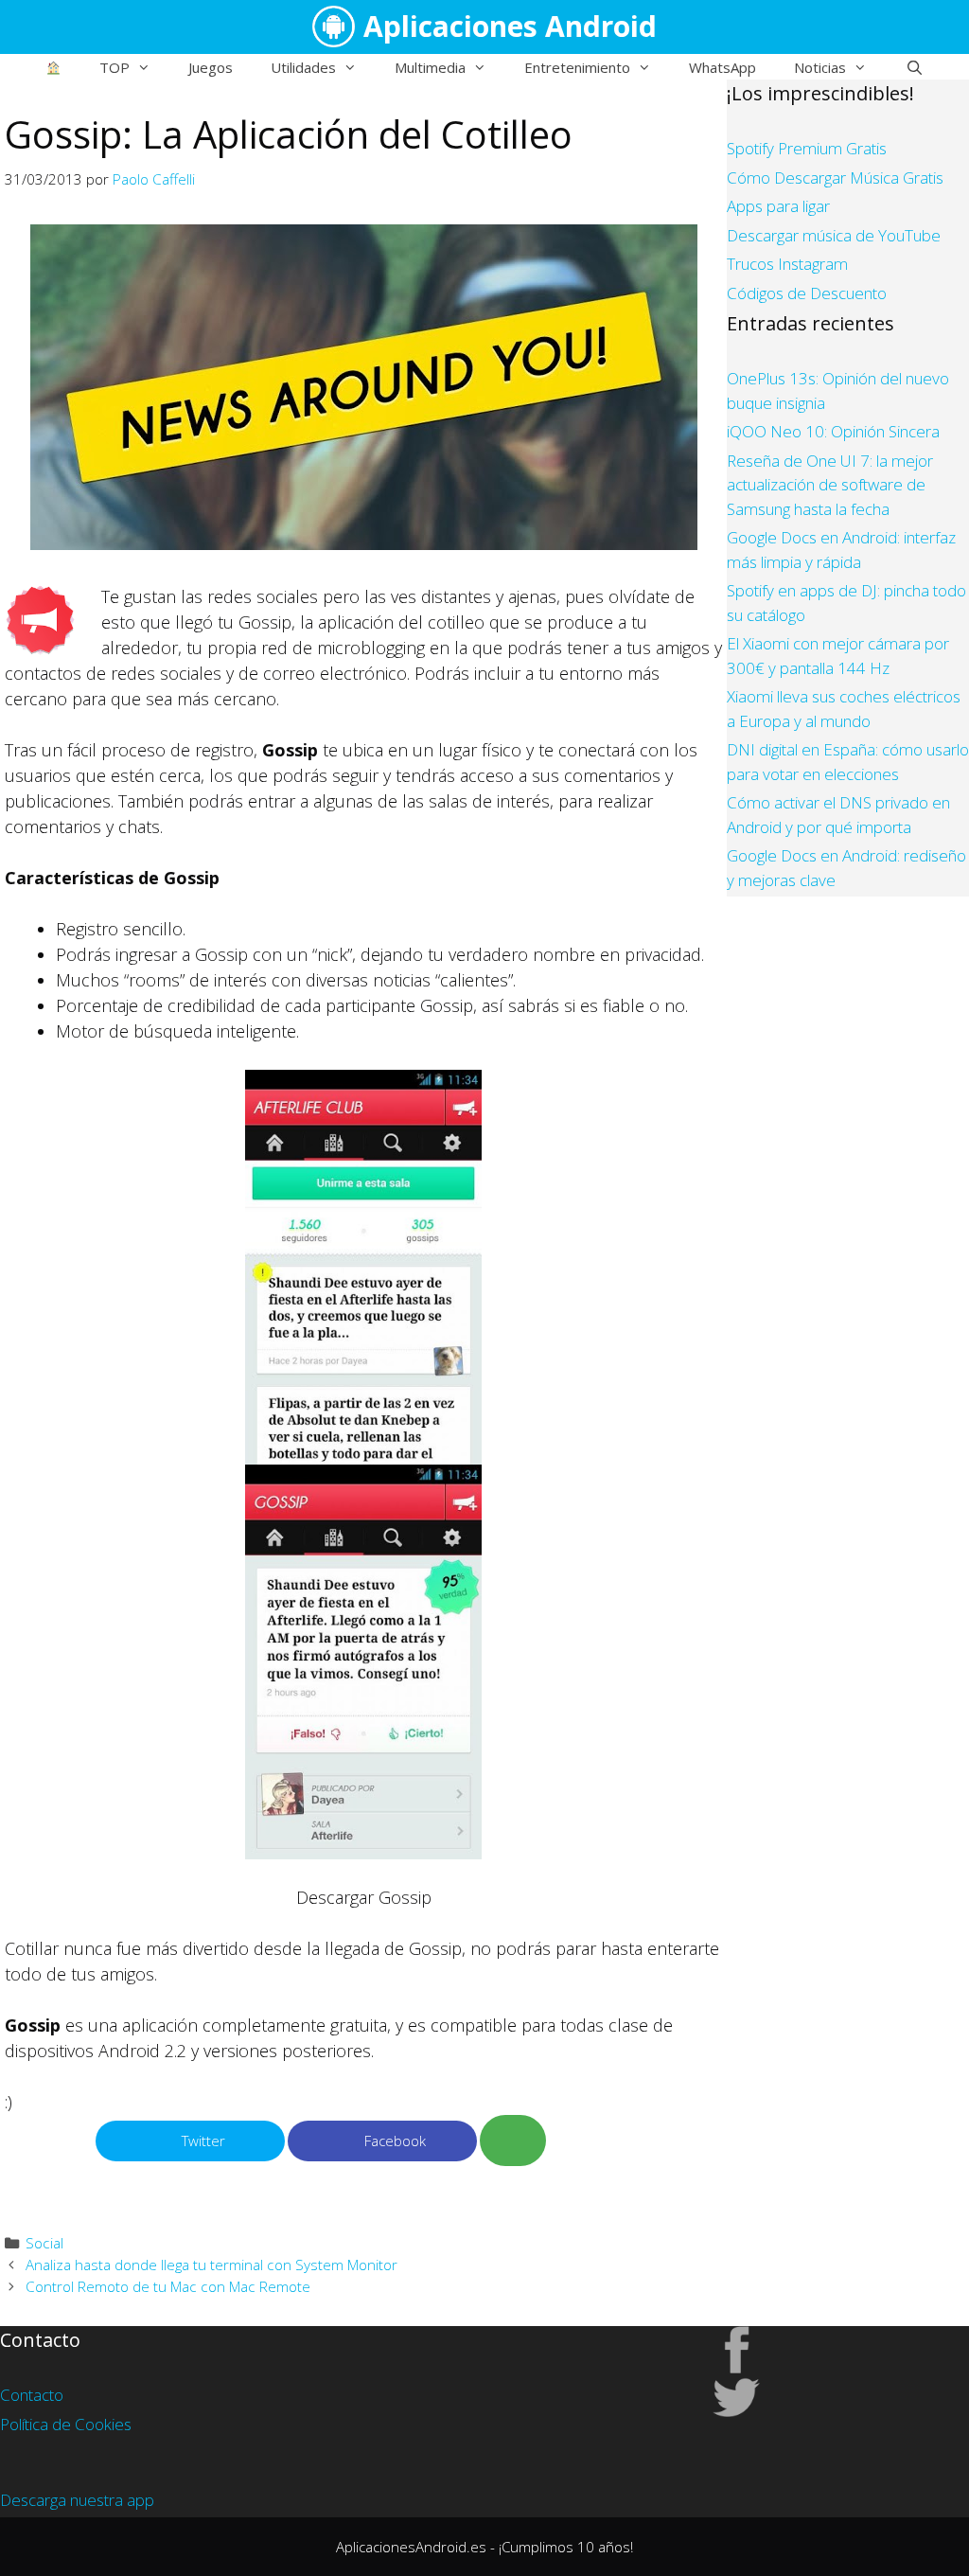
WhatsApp (722, 67)
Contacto (32, 2395)
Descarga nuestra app (77, 2500)
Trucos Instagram (787, 264)
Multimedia (430, 67)
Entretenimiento (577, 67)
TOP (115, 67)
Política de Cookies (66, 2424)
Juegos (211, 67)
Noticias (820, 67)
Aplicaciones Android (510, 26)
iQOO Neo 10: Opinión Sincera (833, 431)
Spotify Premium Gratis (807, 148)
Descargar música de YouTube (834, 235)
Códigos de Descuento (807, 293)
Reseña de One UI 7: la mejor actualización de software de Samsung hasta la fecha (830, 485)
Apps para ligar (778, 206)
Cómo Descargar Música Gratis (835, 178)
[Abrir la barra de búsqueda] (914, 67)
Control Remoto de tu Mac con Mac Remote (168, 2286)
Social (44, 2243)
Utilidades (303, 67)
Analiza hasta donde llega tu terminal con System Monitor (211, 2265)
